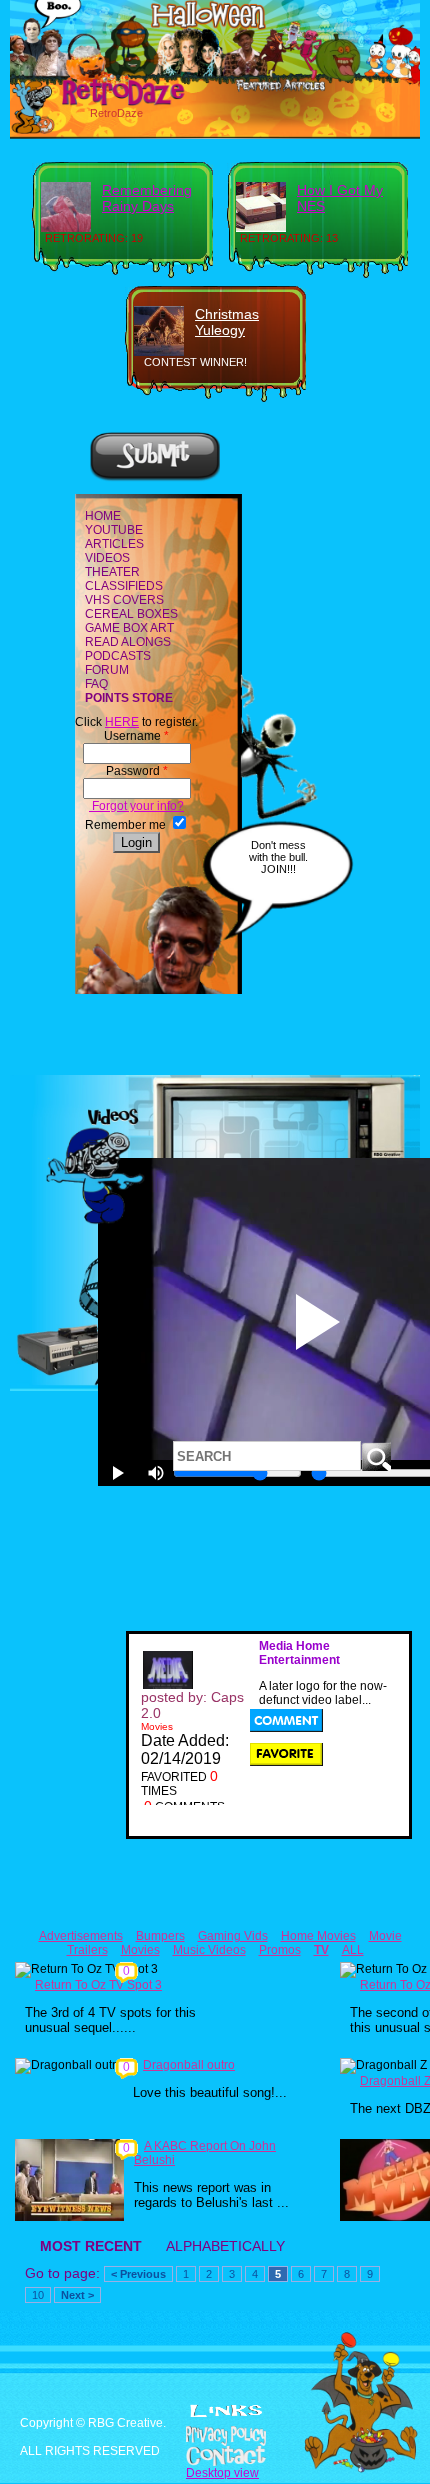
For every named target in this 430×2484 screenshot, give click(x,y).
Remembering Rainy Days (147, 198)
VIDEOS (107, 558)
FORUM (107, 670)
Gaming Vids (233, 1936)
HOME (103, 516)
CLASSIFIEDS (124, 586)
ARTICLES (114, 544)
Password (137, 771)
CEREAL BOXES (131, 614)
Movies (140, 1950)
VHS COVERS (124, 600)
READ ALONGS (128, 642)
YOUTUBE (114, 530)
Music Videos (209, 1950)
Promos (280, 1950)
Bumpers (160, 1936)
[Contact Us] (215, 2456)
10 (38, 2295)
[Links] (226, 2411)
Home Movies (318, 1936)
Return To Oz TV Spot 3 (98, 1985)
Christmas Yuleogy (227, 322)
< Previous (138, 2274)
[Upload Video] (155, 478)
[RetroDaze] (101, 103)
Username (136, 736)
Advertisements (81, 1936)
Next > (77, 2295)
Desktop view (222, 2473)
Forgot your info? (136, 806)
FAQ (96, 684)
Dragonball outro (189, 2065)
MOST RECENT (91, 2246)
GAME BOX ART (129, 628)
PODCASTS (118, 656)
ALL (353, 1950)
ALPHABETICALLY (225, 2246)
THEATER (112, 572)
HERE (122, 722)
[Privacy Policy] (215, 2436)
